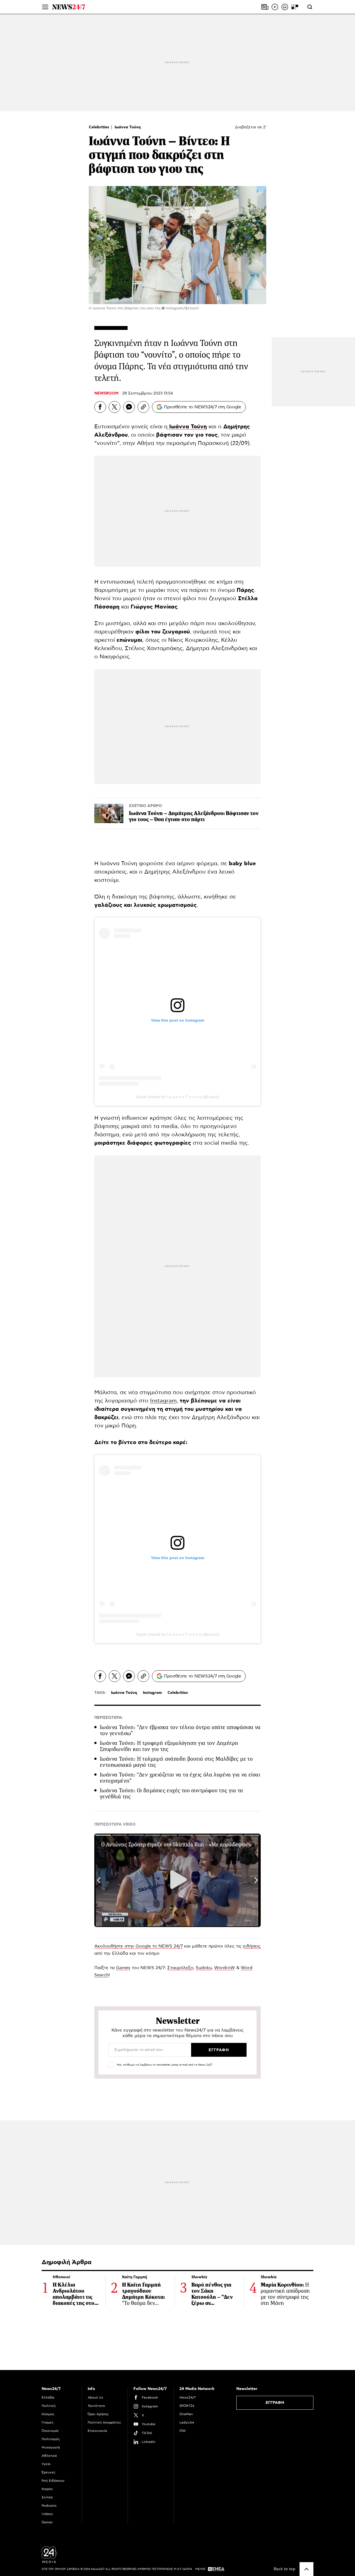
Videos (47, 2514)
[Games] (295, 7)
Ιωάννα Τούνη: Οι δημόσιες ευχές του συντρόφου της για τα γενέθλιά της (171, 1794)
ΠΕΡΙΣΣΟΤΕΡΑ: (109, 1718)
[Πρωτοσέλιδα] (265, 7)
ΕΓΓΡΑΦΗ (275, 2403)
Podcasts (49, 2506)
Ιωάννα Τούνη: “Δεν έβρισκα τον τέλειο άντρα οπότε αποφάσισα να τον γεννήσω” (180, 1730)
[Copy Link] (143, 407)
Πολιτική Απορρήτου (104, 2422)
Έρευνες (49, 2472)
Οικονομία (50, 2431)
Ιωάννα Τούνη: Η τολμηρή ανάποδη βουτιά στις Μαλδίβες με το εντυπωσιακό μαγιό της (176, 1762)
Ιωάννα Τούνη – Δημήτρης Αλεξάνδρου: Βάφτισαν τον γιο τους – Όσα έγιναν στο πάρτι (194, 816)
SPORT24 (187, 2406)
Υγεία (46, 2464)
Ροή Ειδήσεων (53, 2481)
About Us (95, 2397)
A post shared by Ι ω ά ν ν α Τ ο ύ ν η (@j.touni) (178, 1097)
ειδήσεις (252, 1946)
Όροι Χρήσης (98, 2414)
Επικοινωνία (97, 2431)
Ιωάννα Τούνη (128, 127)
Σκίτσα (47, 2497)
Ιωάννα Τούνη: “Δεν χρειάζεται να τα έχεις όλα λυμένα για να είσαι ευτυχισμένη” (180, 1778)
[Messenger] (129, 407)
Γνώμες (48, 2422)
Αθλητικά (49, 2456)
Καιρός (47, 2489)
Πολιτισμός (51, 2439)
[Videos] (275, 7)
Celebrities (100, 127)
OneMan (186, 2414)
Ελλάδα (48, 2397)
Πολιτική (49, 2406)
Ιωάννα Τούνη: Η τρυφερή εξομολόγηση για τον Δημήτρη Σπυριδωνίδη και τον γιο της (169, 1746)
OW (183, 2431)
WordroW (225, 1968)
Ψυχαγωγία (51, 2447)
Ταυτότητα (96, 2406)
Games (123, 1968)
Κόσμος (48, 2414)
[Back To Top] (306, 2569)
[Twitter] (115, 407)
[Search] (310, 7)
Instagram (163, 1401)
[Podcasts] (285, 7)
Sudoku (204, 1968)
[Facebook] (100, 407)
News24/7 (187, 2397)
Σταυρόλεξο (180, 1968)
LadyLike (187, 2422)
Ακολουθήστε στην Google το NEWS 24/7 (139, 1946)
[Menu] (45, 7)
